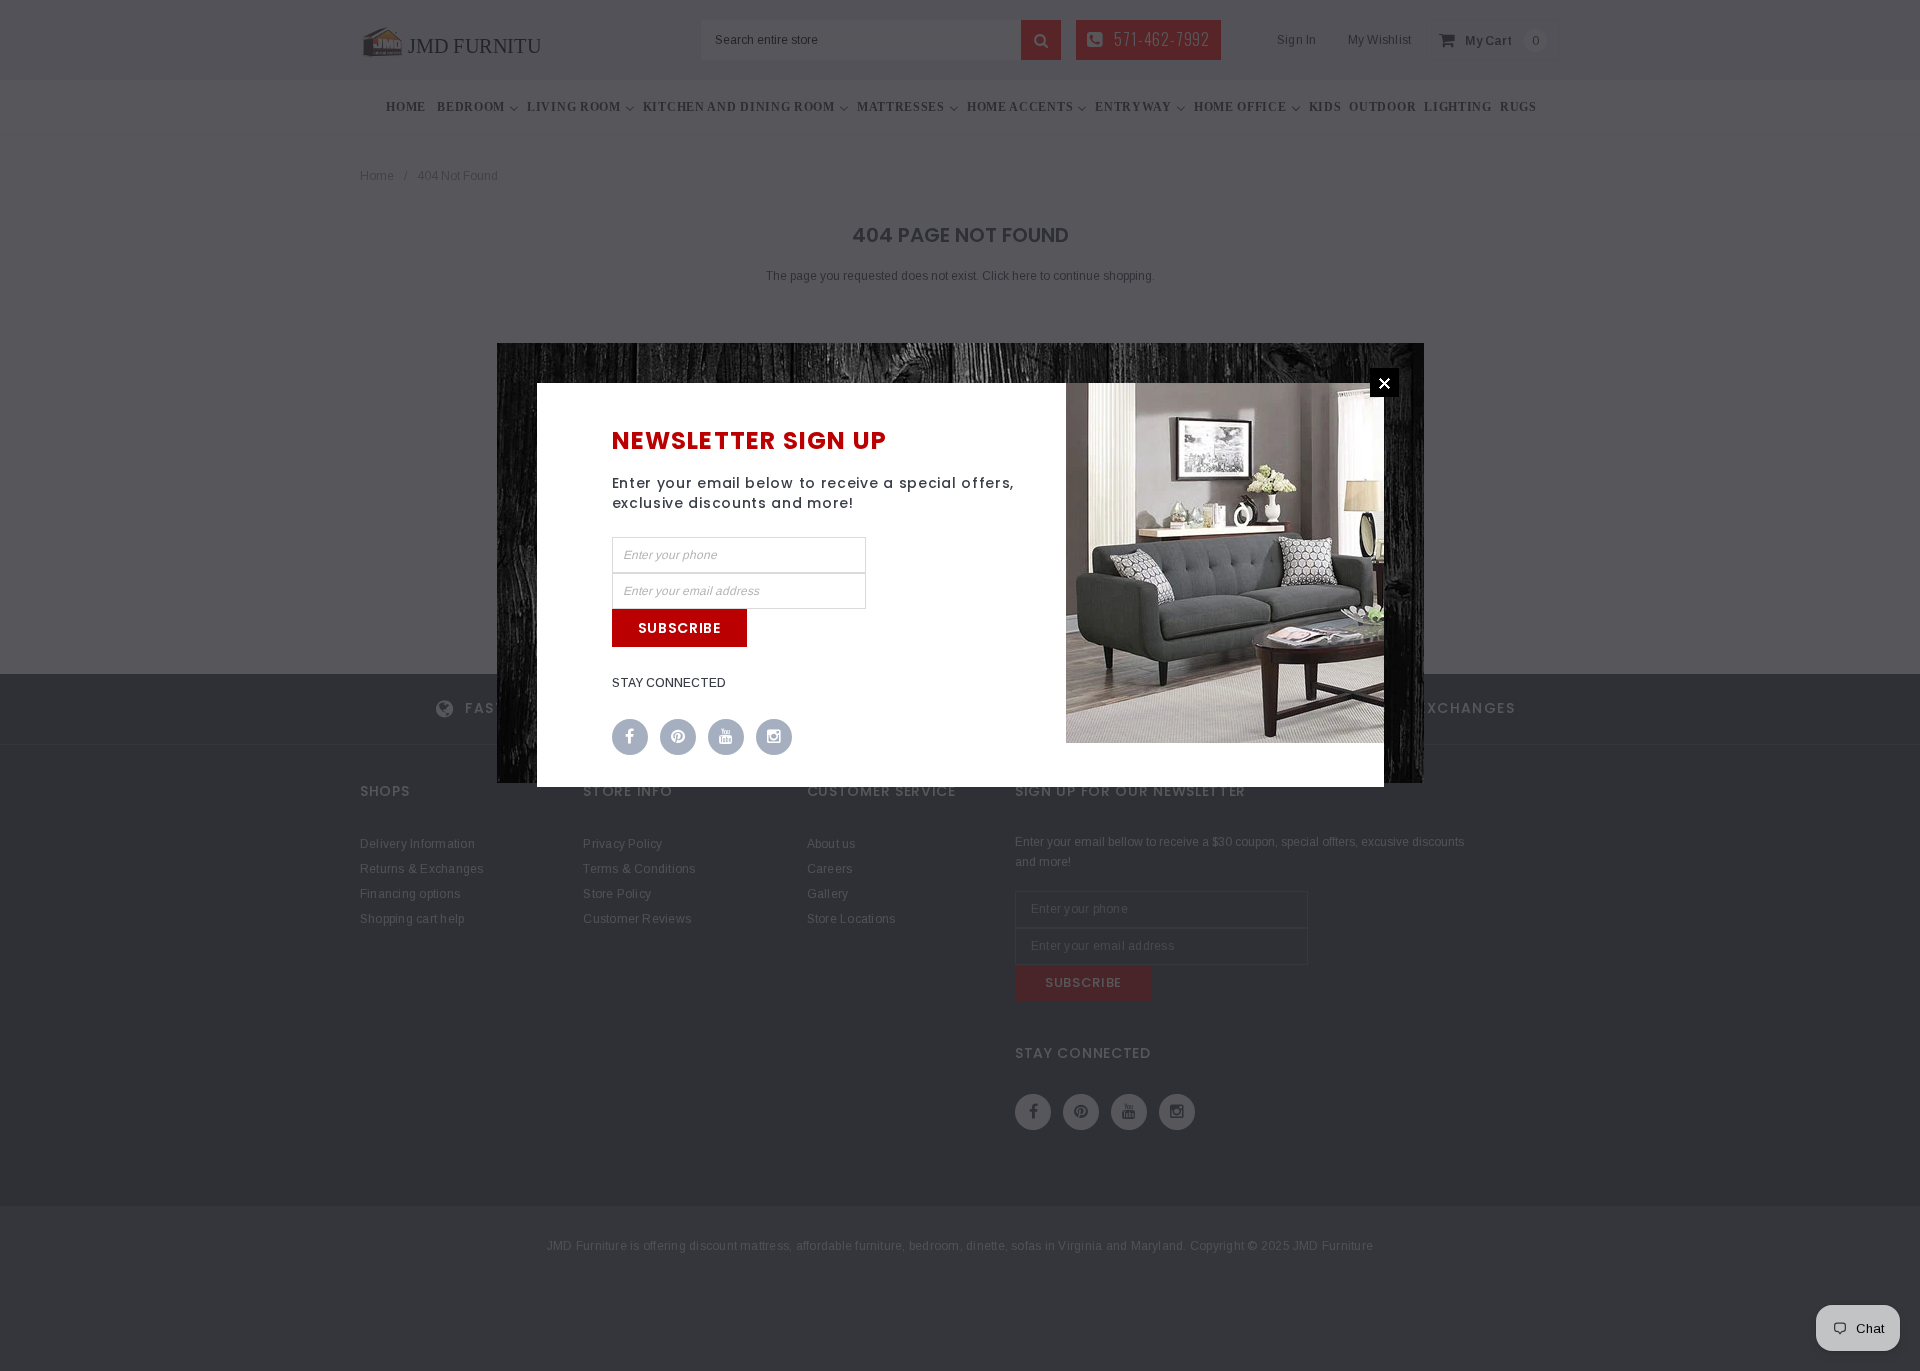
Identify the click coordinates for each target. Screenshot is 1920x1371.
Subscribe (679, 628)
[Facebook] (630, 738)
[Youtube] (726, 738)
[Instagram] (774, 738)
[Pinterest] (678, 738)
